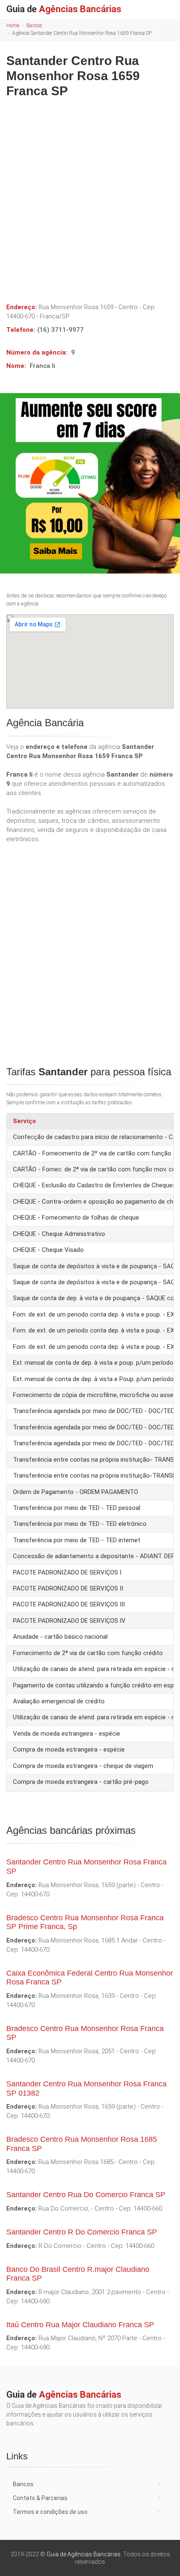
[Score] (90, 483)
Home (13, 26)
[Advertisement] (90, 197)
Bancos (34, 26)
